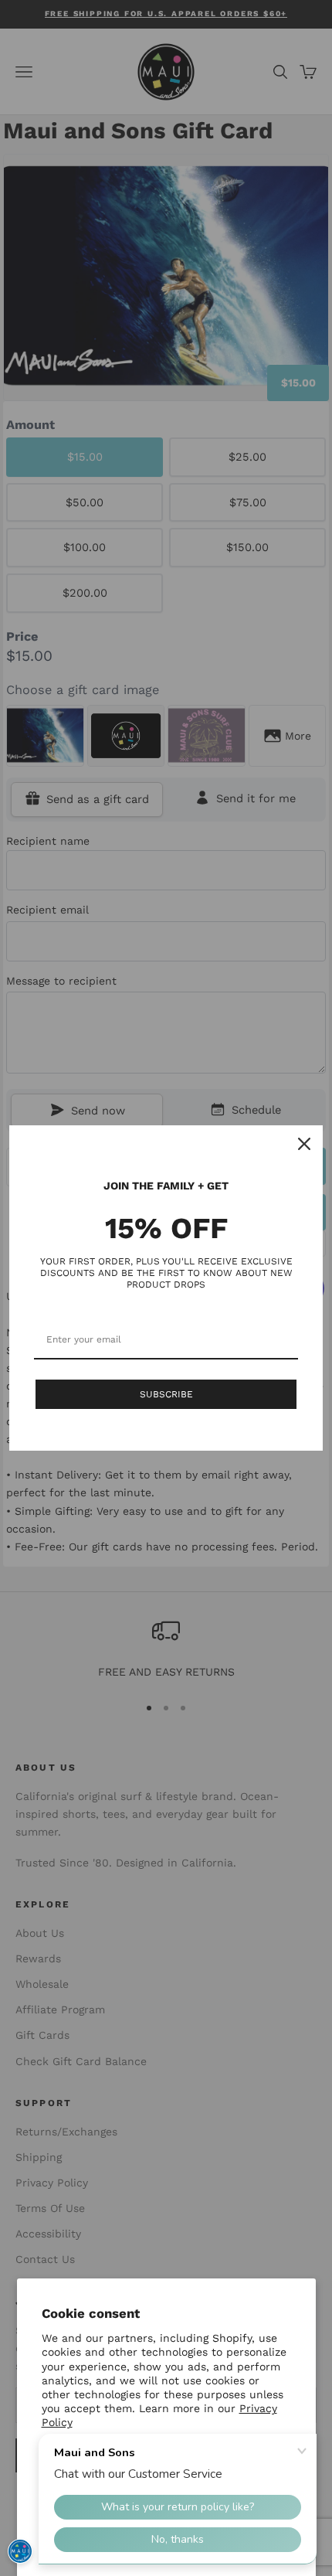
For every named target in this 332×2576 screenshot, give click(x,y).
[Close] (304, 1144)
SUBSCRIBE (166, 1394)
